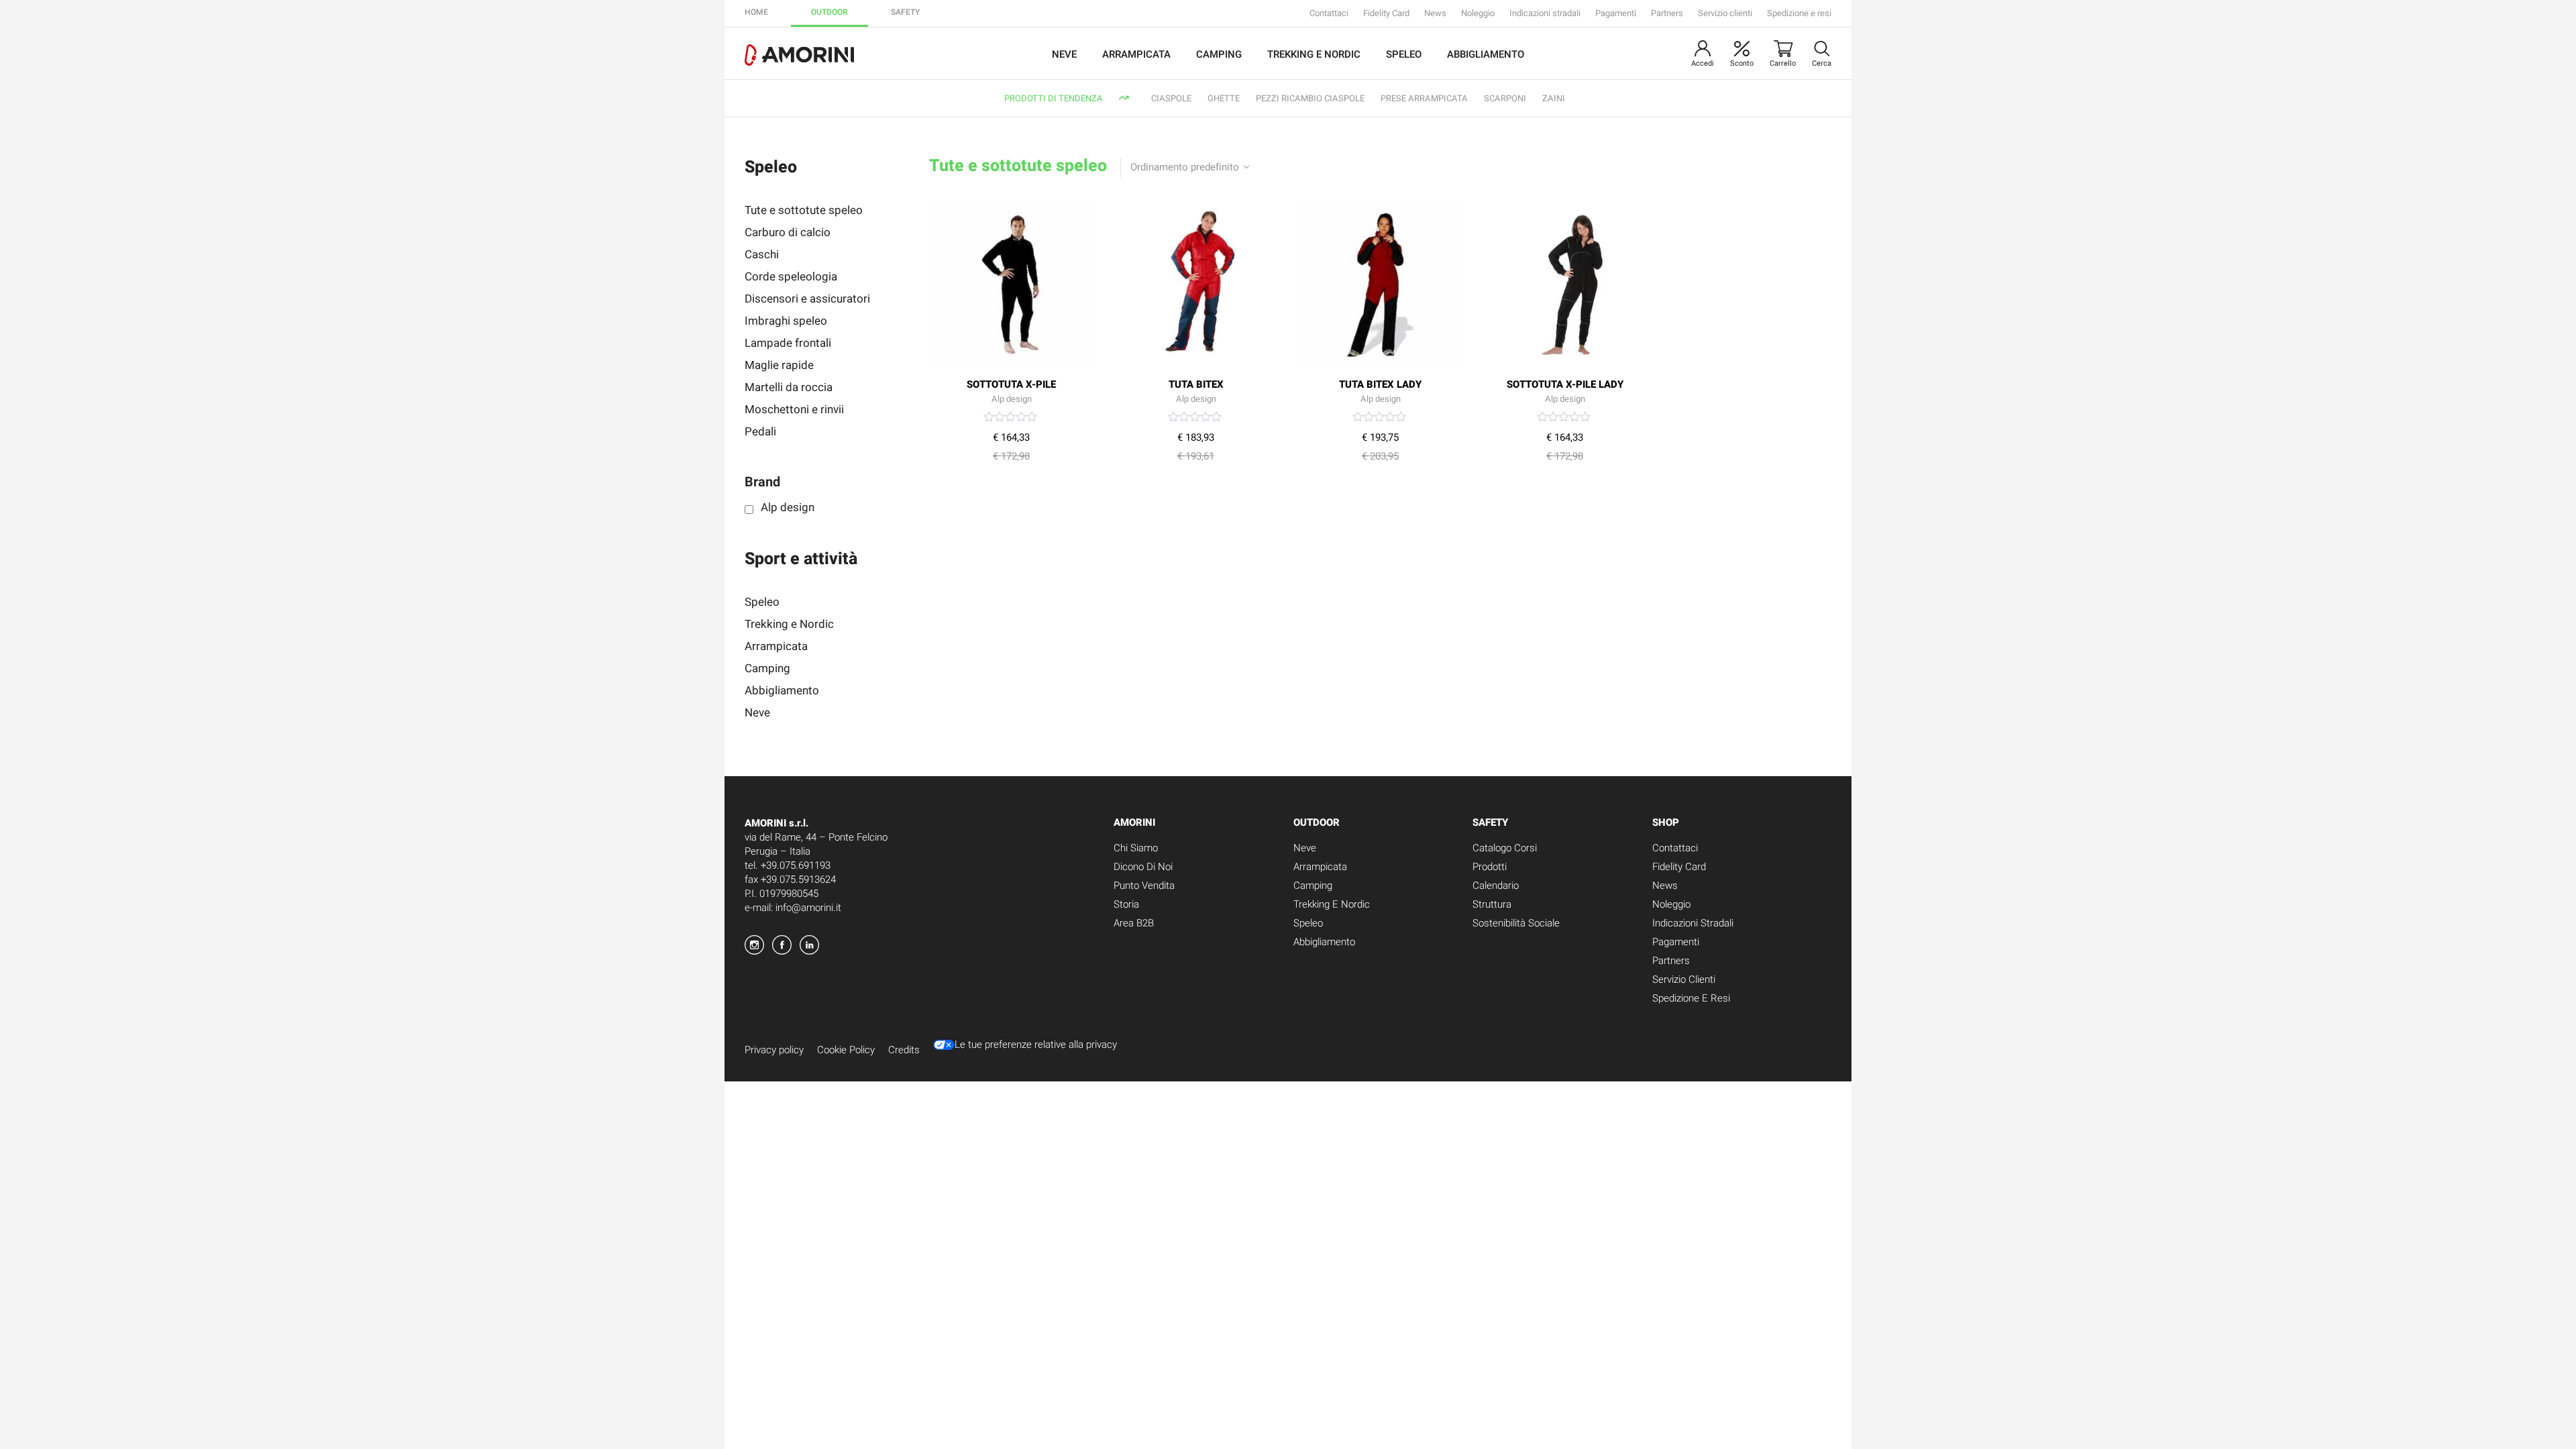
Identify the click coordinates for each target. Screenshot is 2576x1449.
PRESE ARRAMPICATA (1424, 98)
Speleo (1404, 54)
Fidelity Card (1386, 13)
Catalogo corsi (1505, 848)
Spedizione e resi (1799, 13)
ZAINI (1554, 98)
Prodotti (1490, 867)
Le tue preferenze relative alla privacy (1036, 1045)
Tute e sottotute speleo (804, 210)
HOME (756, 12)
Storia (1126, 904)
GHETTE (1224, 98)
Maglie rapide (779, 365)
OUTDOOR (829, 12)
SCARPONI (1505, 98)
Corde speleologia (791, 277)
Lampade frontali (788, 343)
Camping (1219, 54)
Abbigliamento (1486, 54)
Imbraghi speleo (786, 321)
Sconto (1742, 63)
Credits (904, 1050)
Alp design (788, 506)
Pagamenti (1616, 13)
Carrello (1783, 63)
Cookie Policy (846, 1050)
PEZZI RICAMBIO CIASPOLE (1310, 98)
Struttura (1492, 904)
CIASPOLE (1171, 98)
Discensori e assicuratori (807, 299)
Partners (1667, 13)
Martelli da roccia (789, 387)
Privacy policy (774, 1050)
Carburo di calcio (788, 232)
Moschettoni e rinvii (794, 410)
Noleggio (1478, 13)
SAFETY (905, 12)
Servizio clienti (1725, 13)
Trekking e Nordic (1314, 54)
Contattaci (1329, 13)
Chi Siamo (1136, 848)
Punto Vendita (1144, 885)
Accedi (1703, 63)
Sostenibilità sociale (1516, 923)
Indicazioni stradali (1545, 13)
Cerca (1822, 63)
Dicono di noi (1143, 867)
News (1435, 13)
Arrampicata (1136, 54)
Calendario (1496, 885)
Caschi (762, 255)
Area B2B (1134, 923)
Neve (1064, 54)
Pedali (760, 432)
